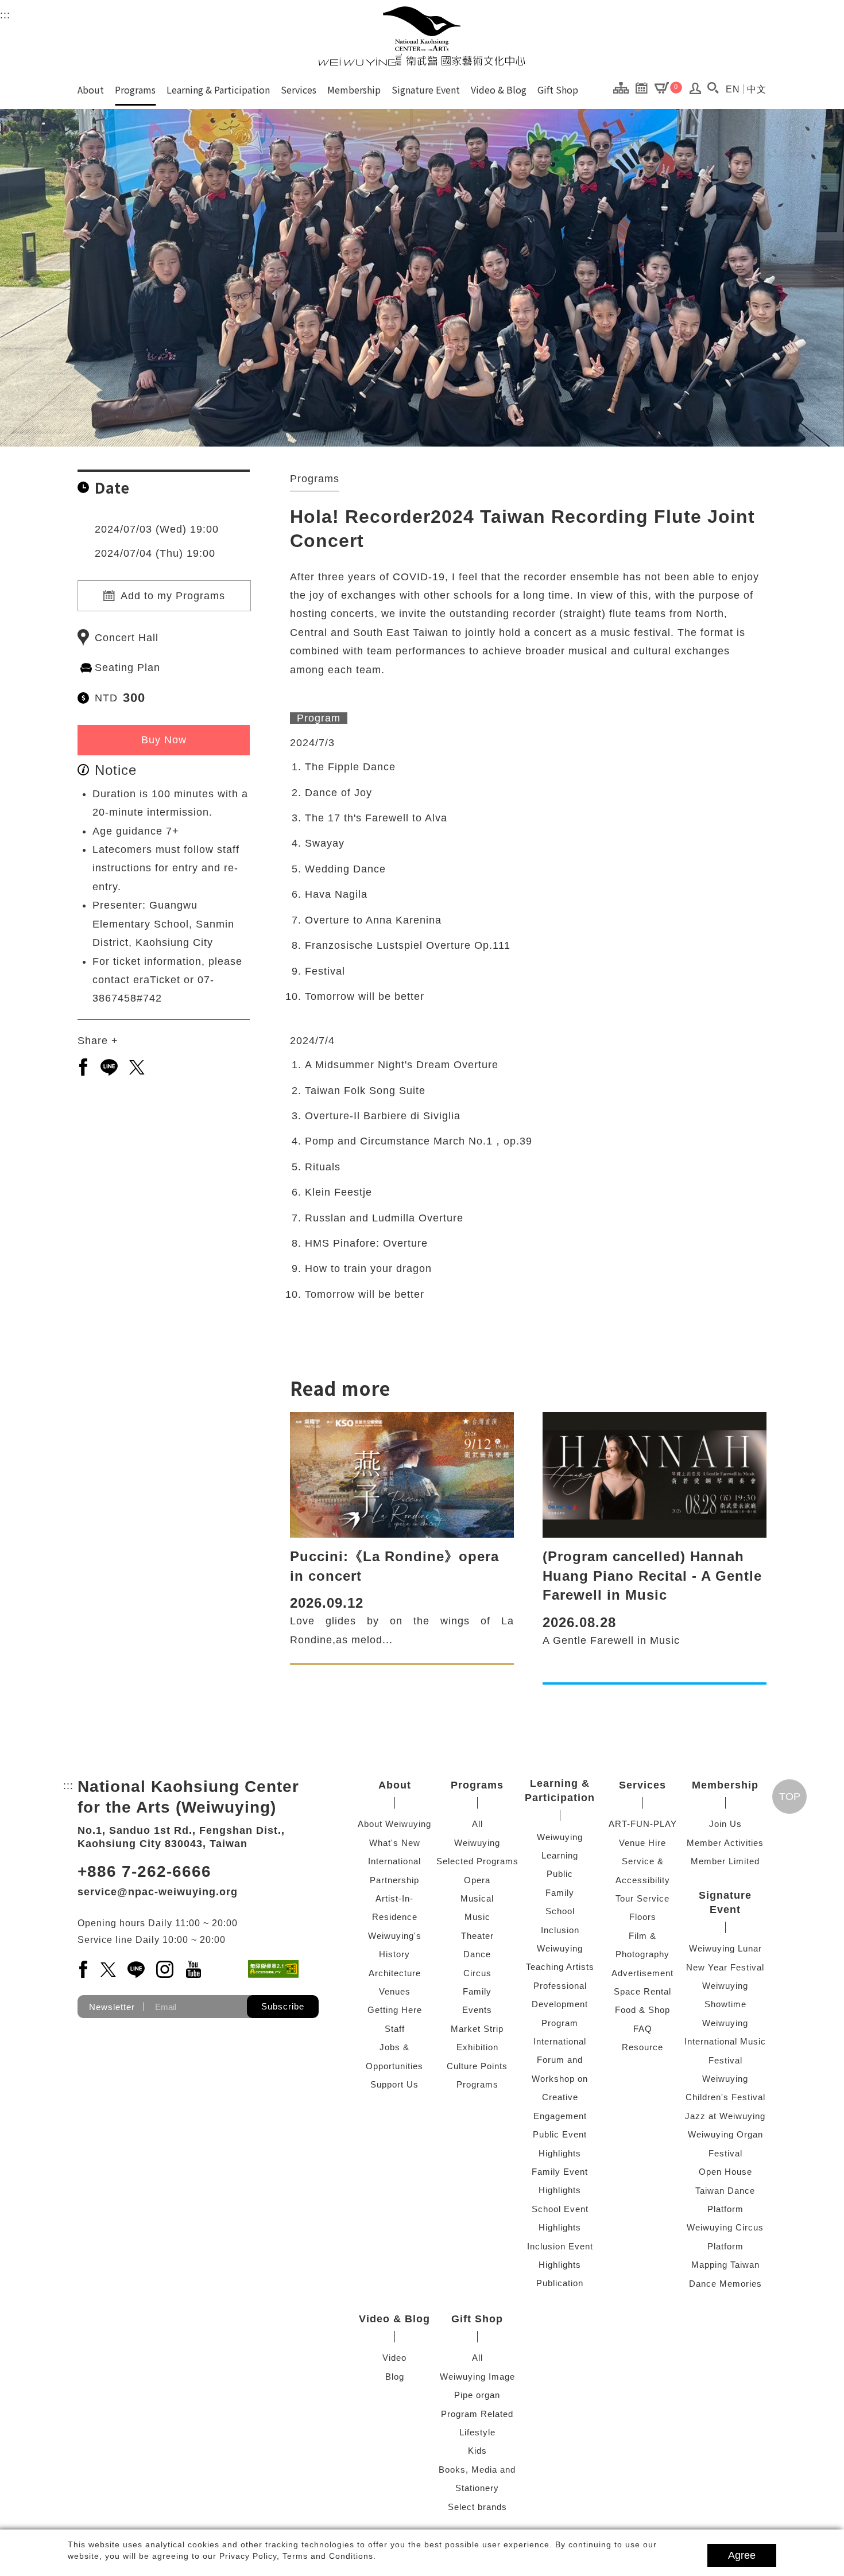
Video (394, 2358)
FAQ (643, 2029)
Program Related (477, 2414)
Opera (477, 1880)
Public (560, 1874)
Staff (395, 2029)
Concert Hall (127, 638)
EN (733, 89)
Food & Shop (642, 2010)
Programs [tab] (315, 479)
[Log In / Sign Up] (696, 91)
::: (5, 15)
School (560, 1911)
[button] (713, 88)
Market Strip (477, 2029)
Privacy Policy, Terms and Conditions (296, 2556)
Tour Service (642, 1898)
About (91, 90)
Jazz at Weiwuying (725, 2116)
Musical (477, 1898)
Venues (395, 1991)
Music (477, 1917)
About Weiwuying (394, 1824)
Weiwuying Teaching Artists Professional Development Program (560, 1986)
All (477, 1824)
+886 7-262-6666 (144, 1871)
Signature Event (426, 90)
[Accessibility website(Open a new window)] (273, 1969)
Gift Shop (558, 90)
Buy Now (164, 740)
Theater (477, 1936)
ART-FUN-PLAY (643, 1824)
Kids (477, 2451)
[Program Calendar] (644, 87)
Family (477, 1991)
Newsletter (112, 2007)
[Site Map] (624, 87)
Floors (643, 1917)
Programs (135, 90)
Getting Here (395, 2010)
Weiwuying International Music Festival (725, 2042)
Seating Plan (127, 668)
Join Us (725, 1824)
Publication (560, 2283)
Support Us (394, 2084)
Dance (477, 1954)
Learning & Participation (218, 90)
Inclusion (560, 1930)
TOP (790, 1797)
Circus (477, 1973)
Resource (642, 2047)
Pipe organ (477, 2395)
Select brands (477, 2507)
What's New (395, 1843)
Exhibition (477, 2047)
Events (477, 2010)
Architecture (395, 1973)
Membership (354, 90)
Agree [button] (742, 2555)
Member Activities (725, 1843)
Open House (725, 2172)
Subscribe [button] (283, 2006)
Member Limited (725, 1861)
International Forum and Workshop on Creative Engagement (560, 2079)
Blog (395, 2377)
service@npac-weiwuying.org (158, 1892)
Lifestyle (477, 2432)
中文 (757, 89)
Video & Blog (499, 90)
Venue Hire (642, 1843)
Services (299, 90)
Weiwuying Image (477, 2377)
